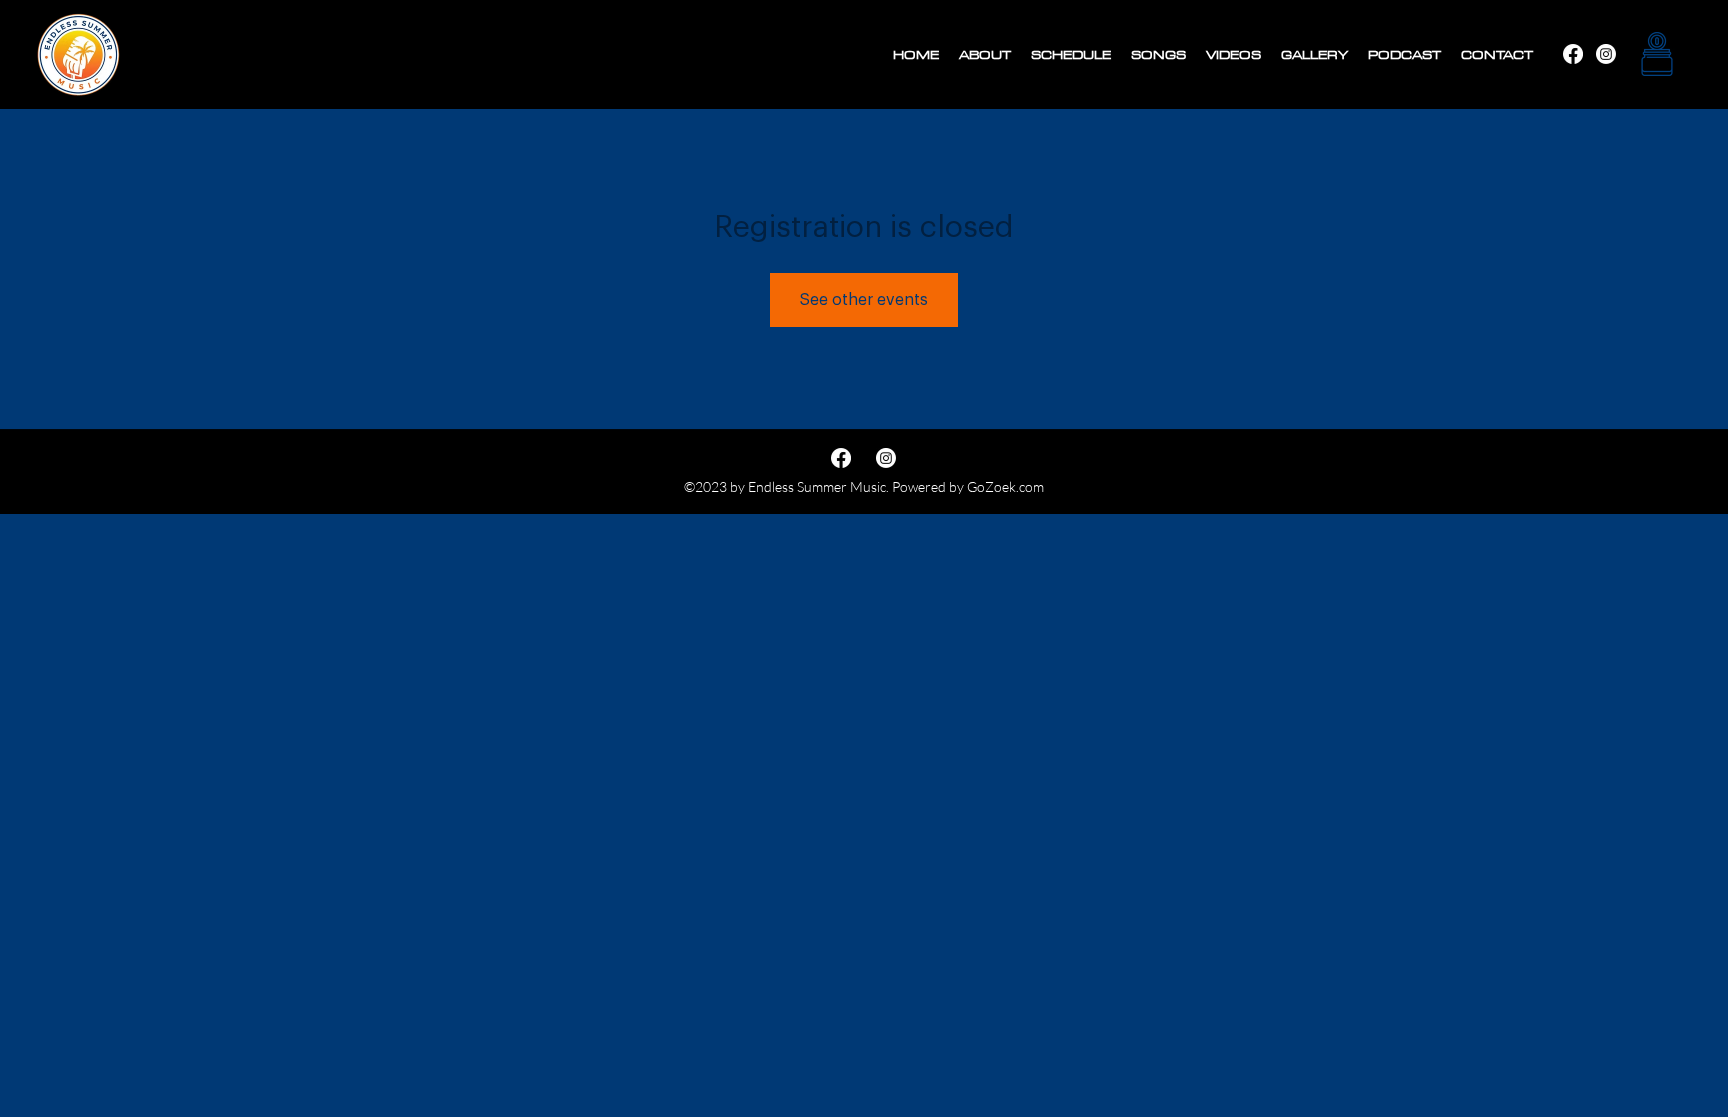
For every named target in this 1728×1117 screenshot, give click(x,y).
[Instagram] (1573, 54)
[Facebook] (1606, 54)
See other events (864, 300)
